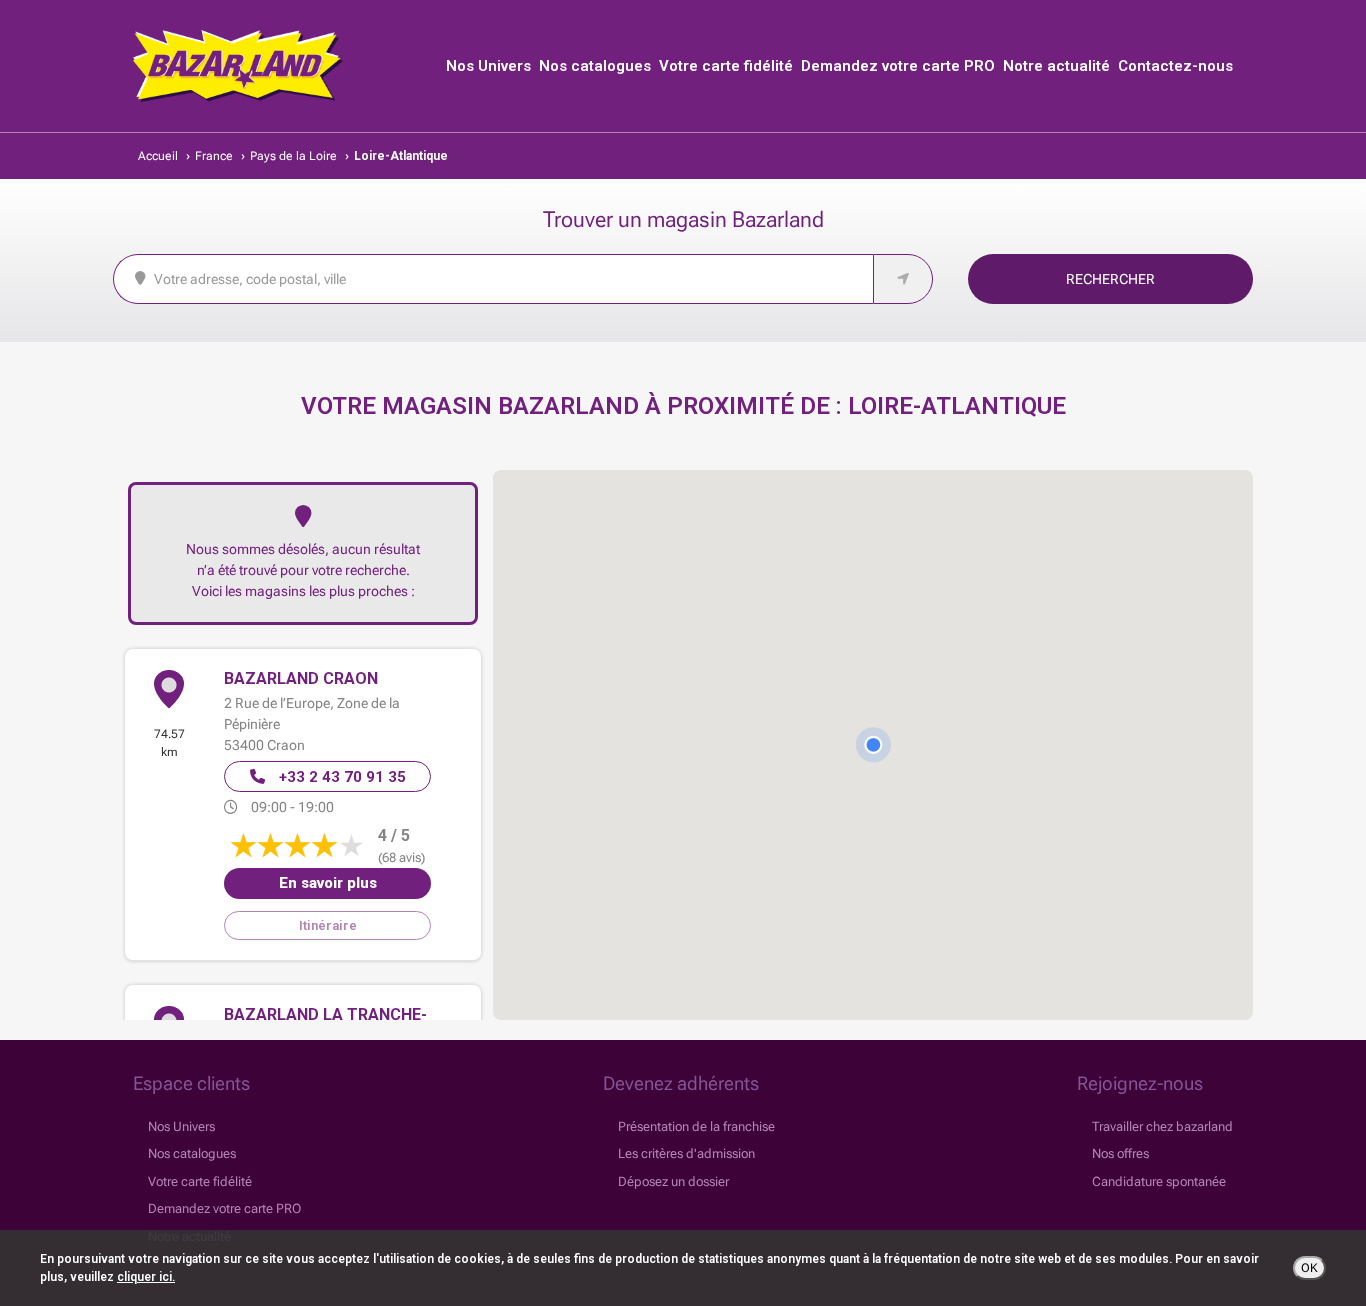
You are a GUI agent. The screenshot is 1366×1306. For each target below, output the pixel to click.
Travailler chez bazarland (1162, 1126)
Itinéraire (328, 925)
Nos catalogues (595, 66)
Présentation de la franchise (696, 1126)
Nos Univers (488, 66)
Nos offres (1120, 1153)
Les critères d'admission (686, 1153)
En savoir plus (328, 883)
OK (1309, 1268)
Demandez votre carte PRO (898, 66)
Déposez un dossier (673, 1181)
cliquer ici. (146, 1277)
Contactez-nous (1175, 66)
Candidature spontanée (1159, 1181)
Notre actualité (1056, 66)
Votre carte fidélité (726, 66)
